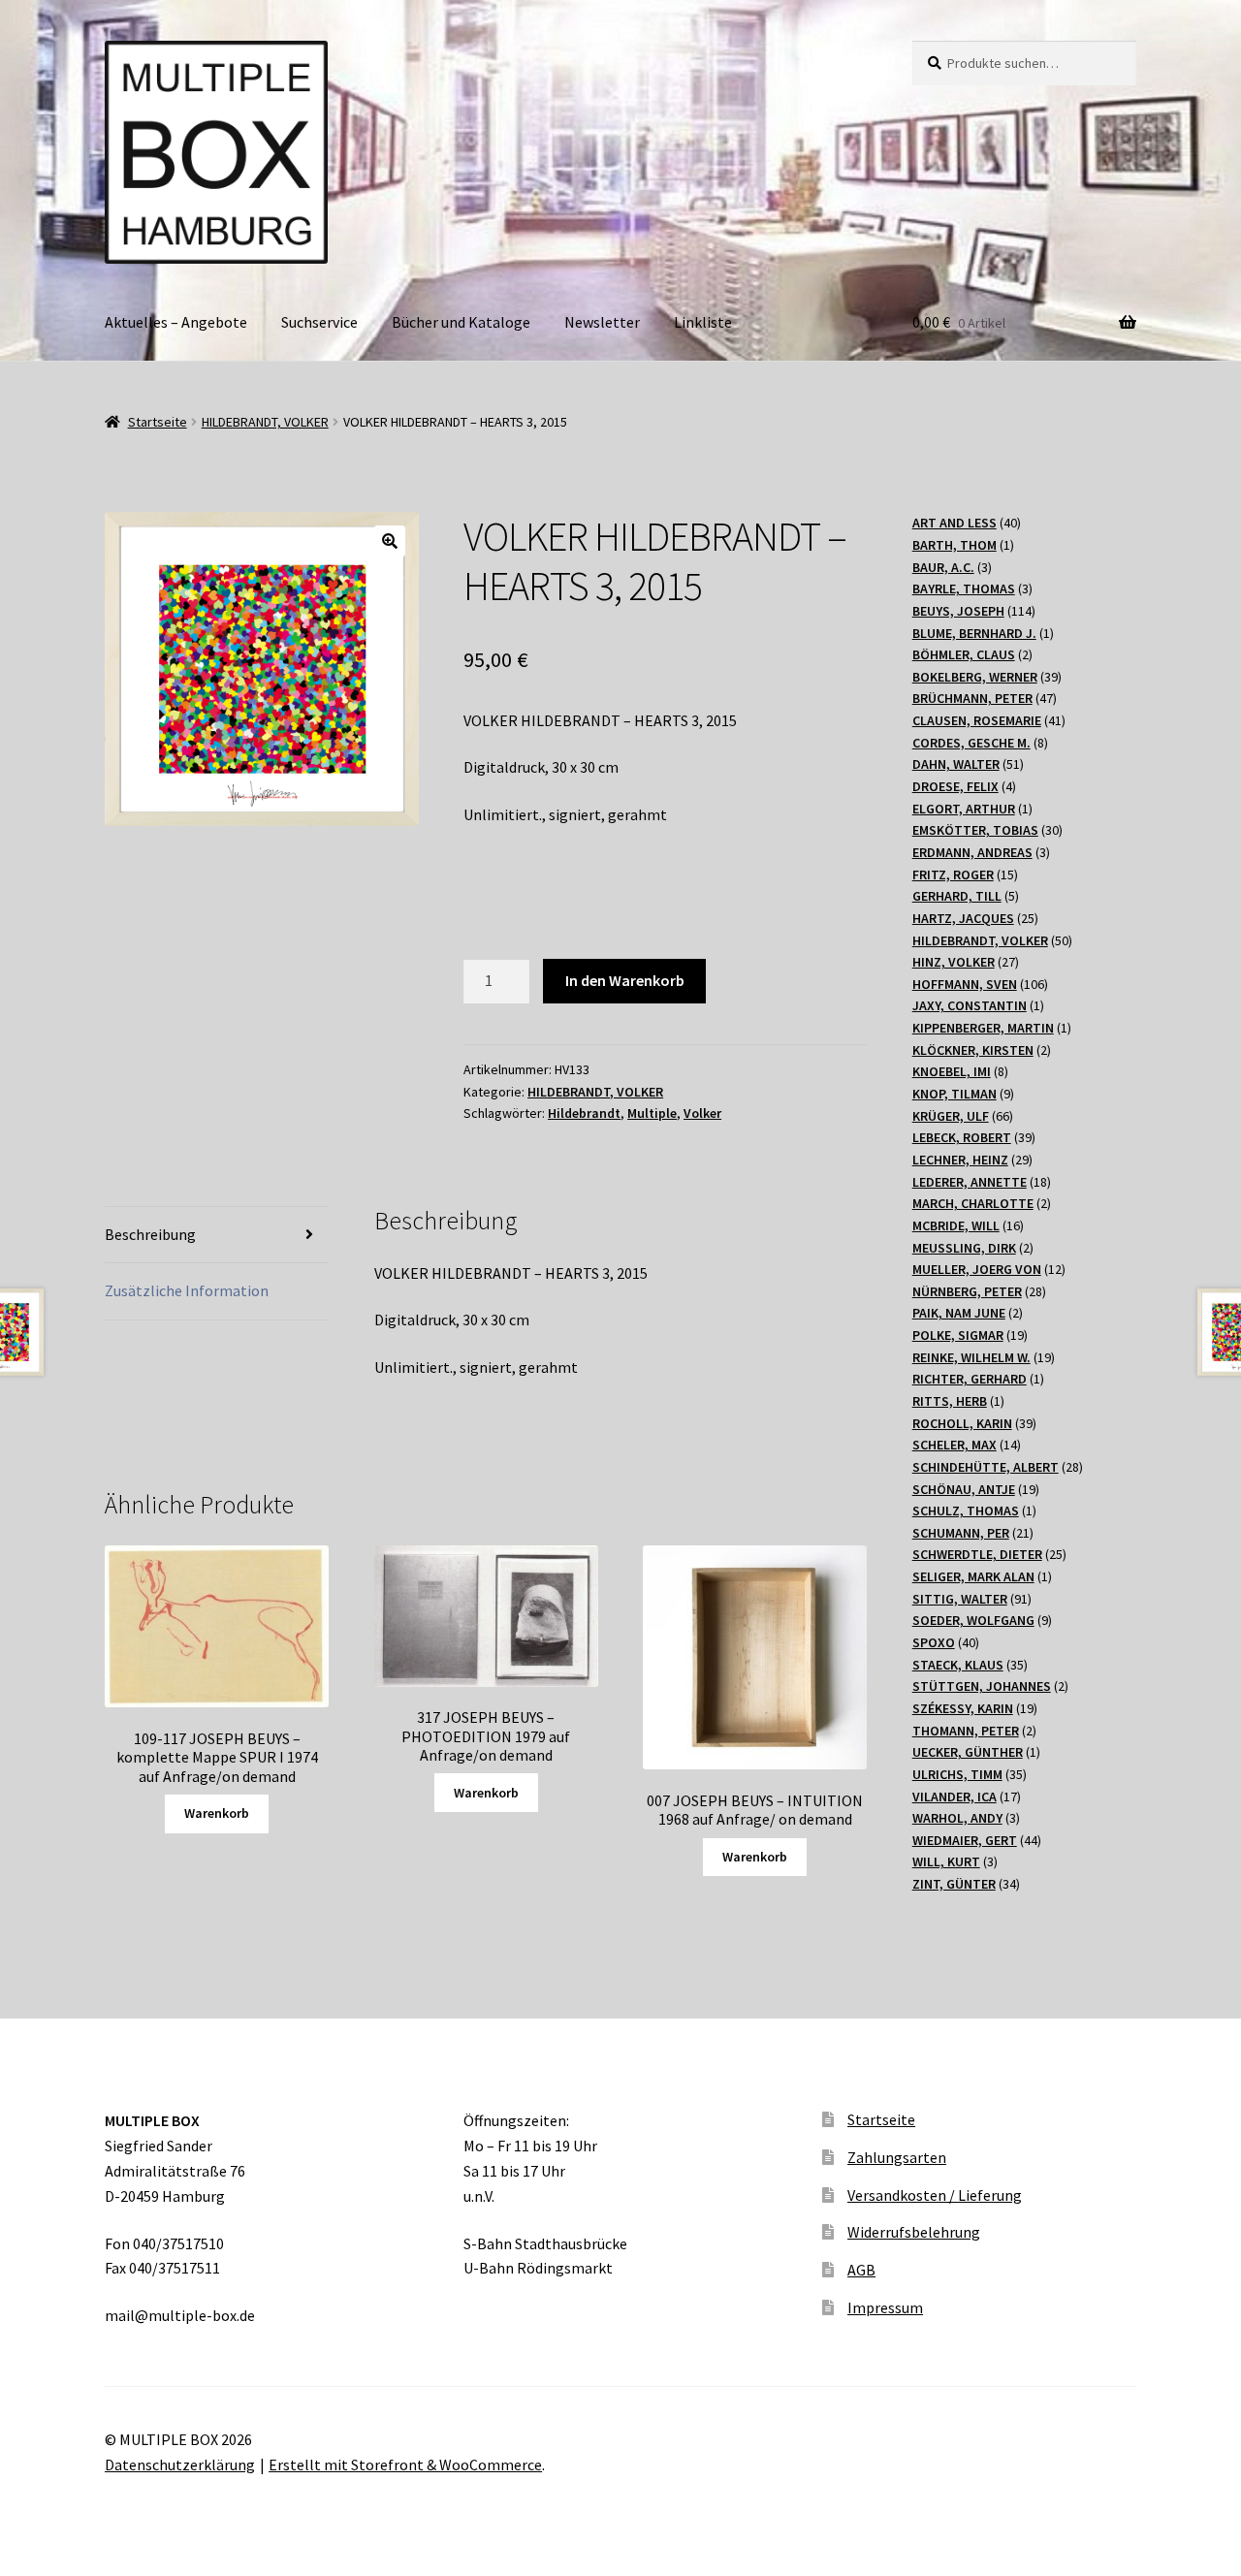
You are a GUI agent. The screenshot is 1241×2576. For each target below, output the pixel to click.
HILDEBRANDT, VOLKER (265, 422)
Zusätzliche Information (187, 1290)
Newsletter (602, 322)
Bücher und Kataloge (461, 322)
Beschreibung (150, 1234)
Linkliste (703, 322)
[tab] (217, 1236)
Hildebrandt (584, 1113)
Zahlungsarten (897, 2157)
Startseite (158, 422)
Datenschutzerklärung (180, 2465)
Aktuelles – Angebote (176, 322)
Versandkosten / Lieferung (935, 2195)
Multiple (652, 1113)
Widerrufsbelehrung (914, 2232)
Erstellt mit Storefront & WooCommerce (405, 2465)
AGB (861, 2270)
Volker (702, 1113)
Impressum (885, 2307)
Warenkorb (217, 1813)
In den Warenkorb (625, 980)
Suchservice (319, 322)
